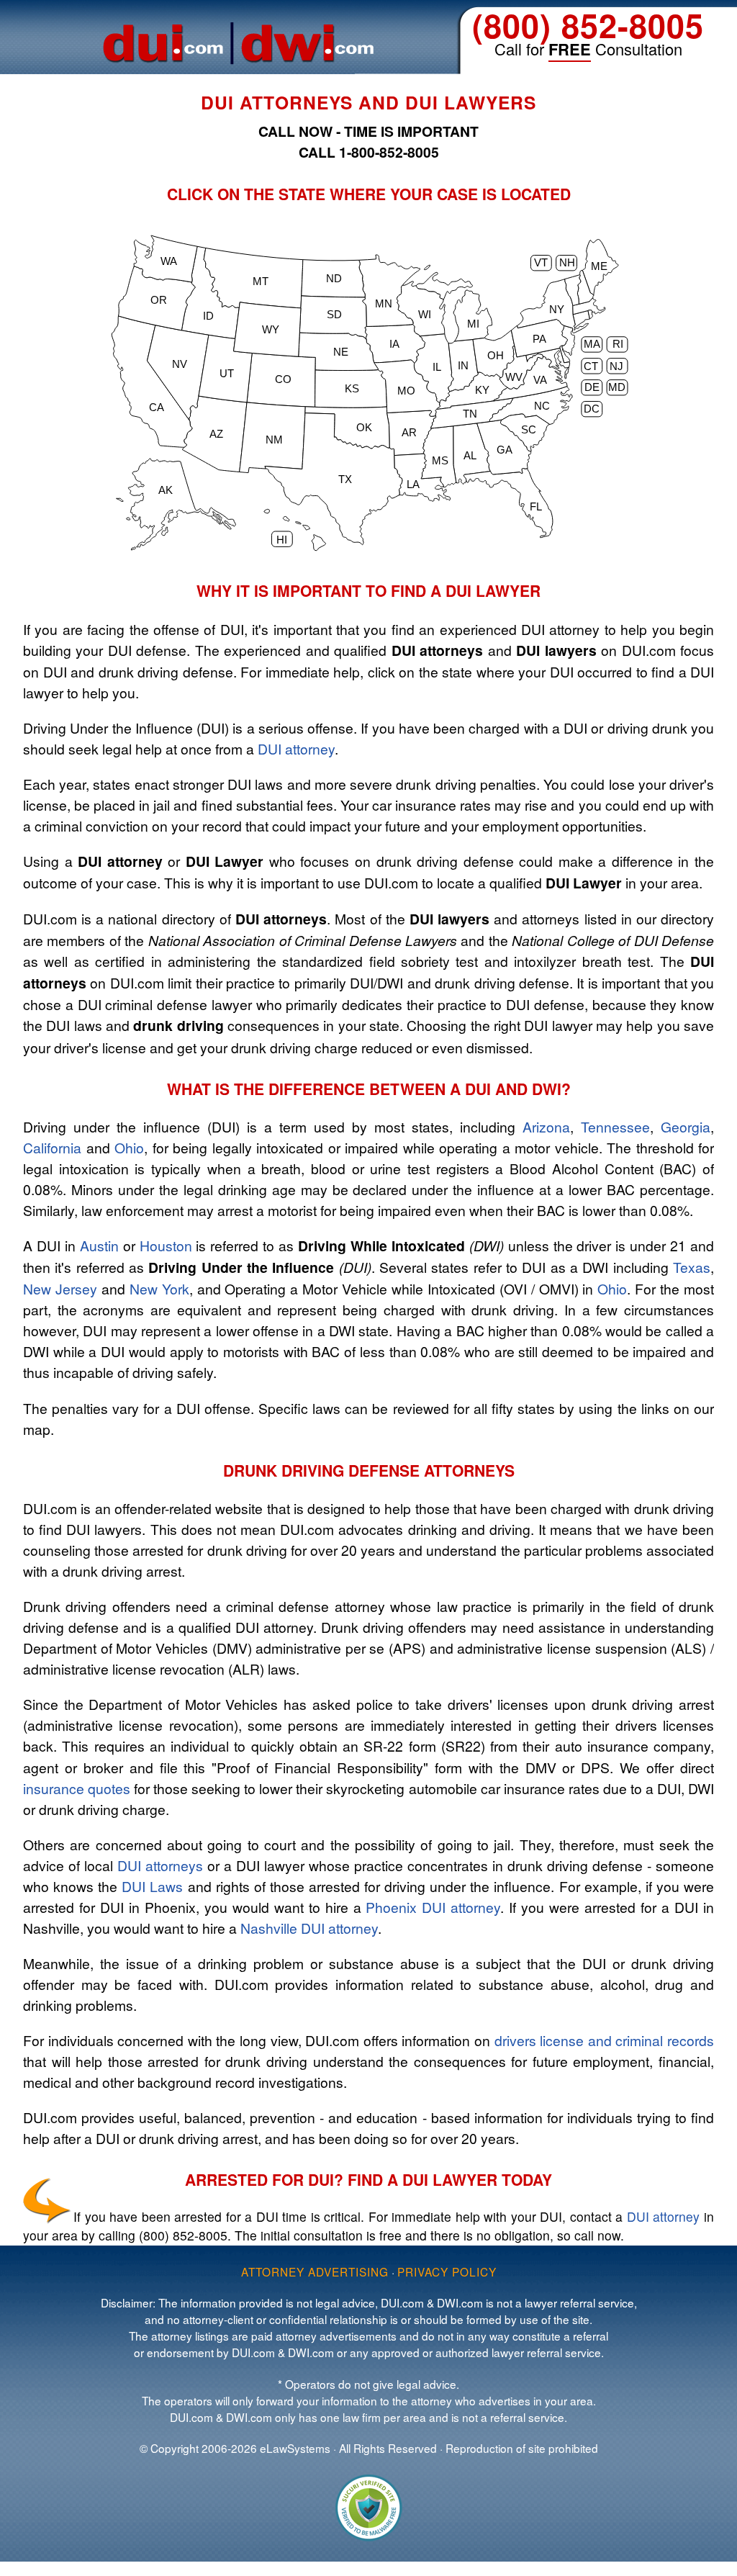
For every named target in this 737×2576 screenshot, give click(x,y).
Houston (166, 1245)
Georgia (686, 1126)
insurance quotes (77, 1788)
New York (159, 1288)
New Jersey (60, 1288)
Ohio (129, 1147)
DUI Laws (152, 1886)
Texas (692, 1267)
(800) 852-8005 (588, 25)
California (52, 1147)
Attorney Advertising (315, 2271)
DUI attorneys (160, 1865)
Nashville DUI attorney (309, 1928)
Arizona (546, 1126)
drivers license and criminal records (604, 2040)
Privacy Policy (447, 2271)
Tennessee (615, 1126)
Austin (99, 1245)
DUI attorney (296, 748)
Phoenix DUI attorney (433, 1907)
